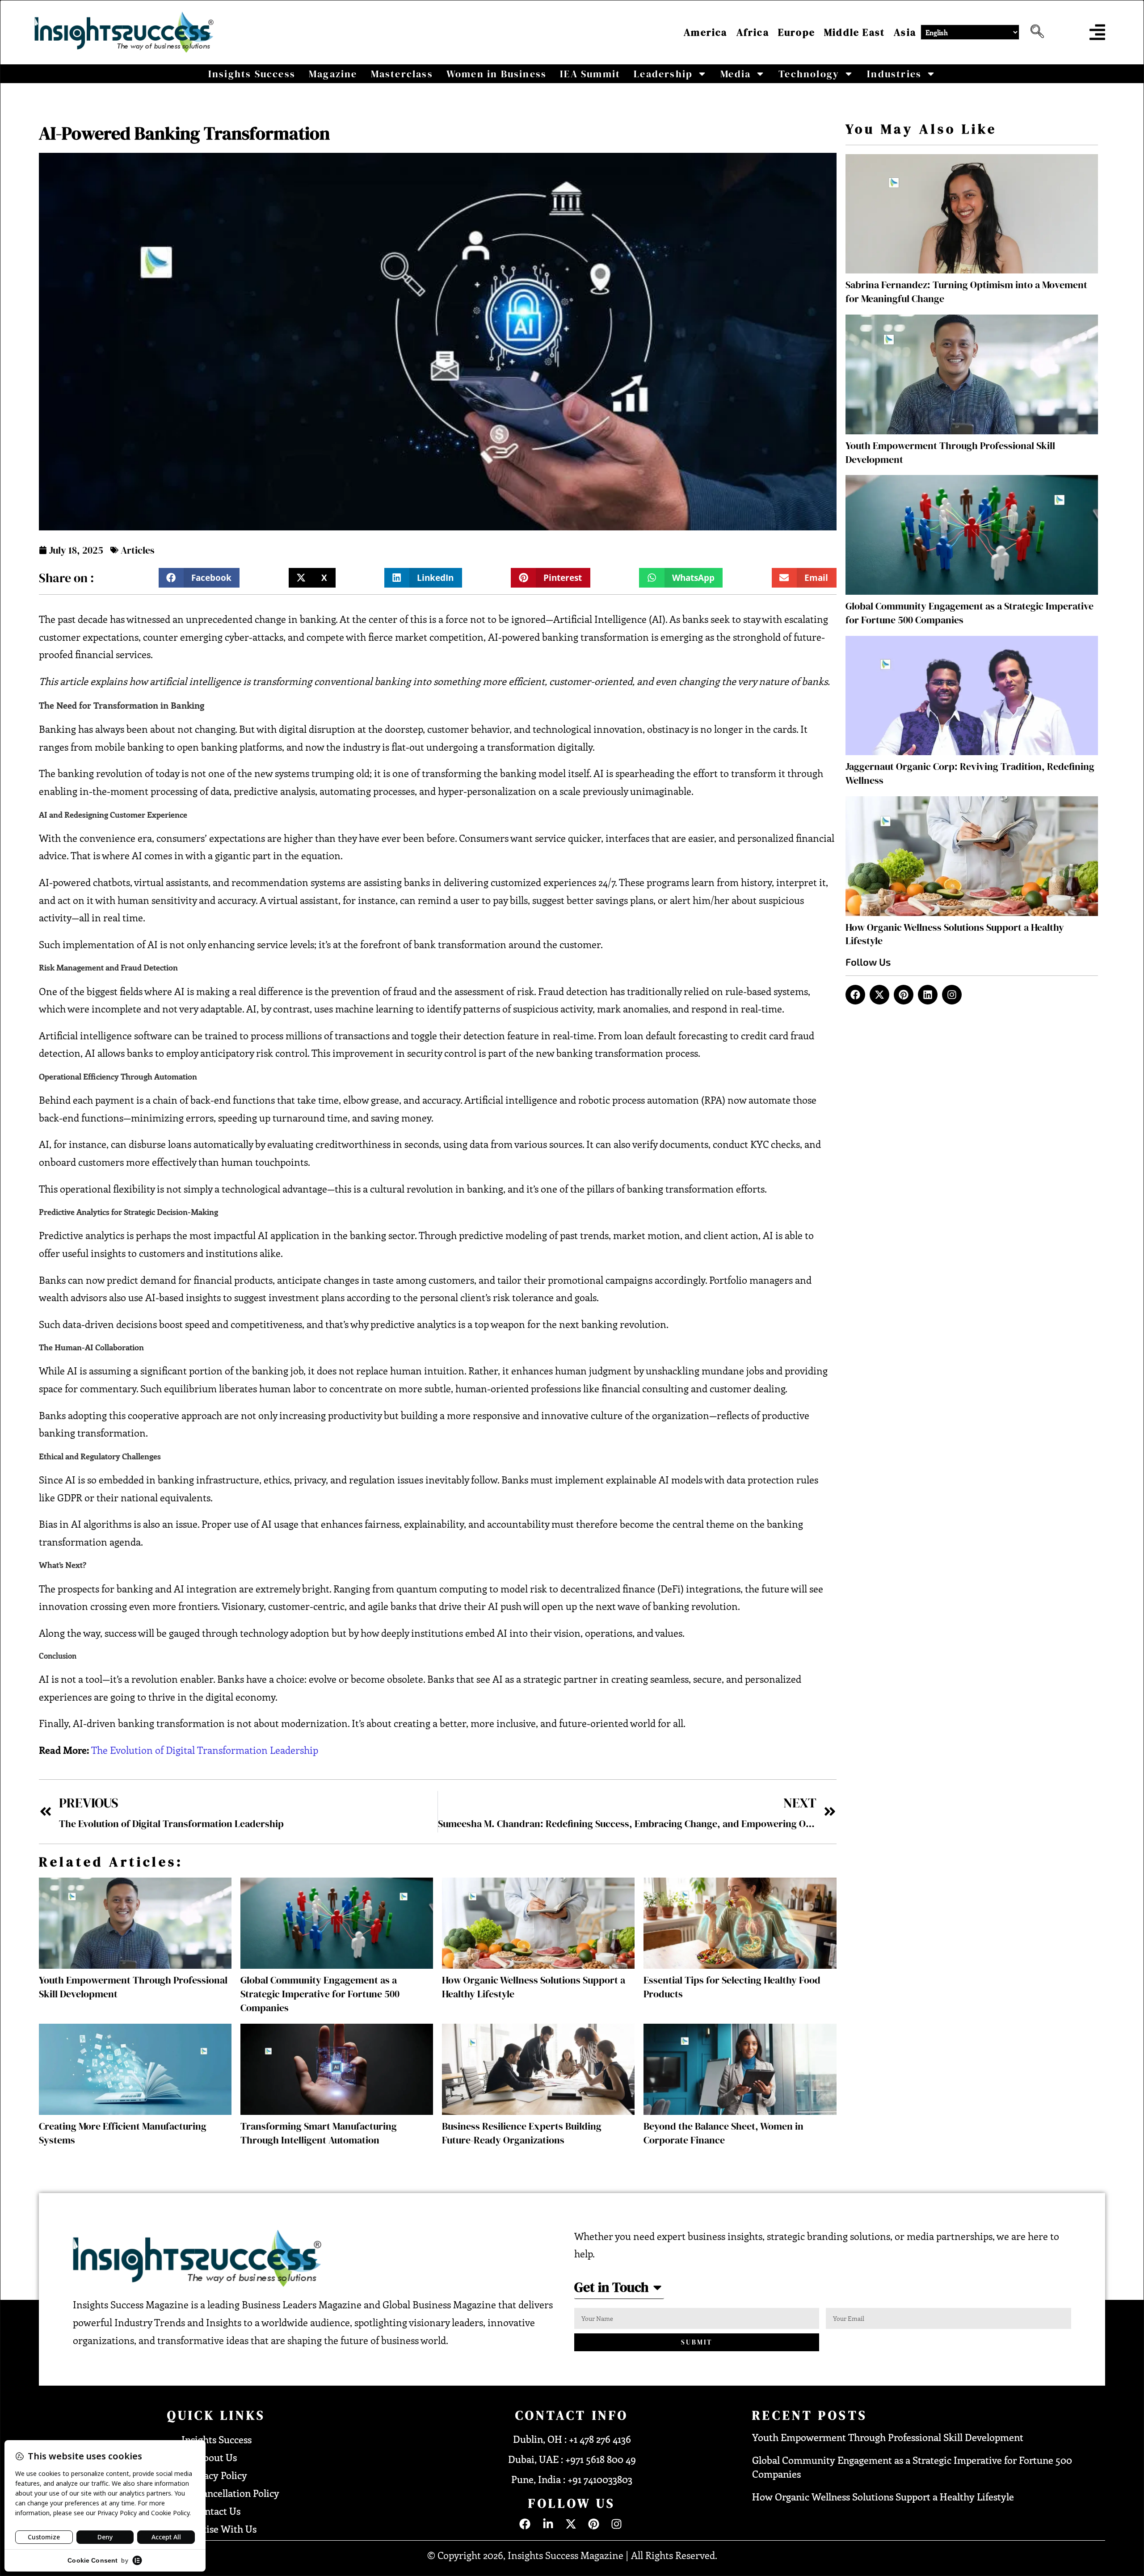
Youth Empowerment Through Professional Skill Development (888, 2437)
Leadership (663, 74)
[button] (1035, 32)
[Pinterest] (904, 995)
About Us (217, 2457)
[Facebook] (855, 995)
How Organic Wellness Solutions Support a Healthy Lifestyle (883, 2496)
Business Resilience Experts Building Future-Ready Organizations (522, 2133)
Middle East (854, 32)
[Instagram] (952, 995)
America (705, 32)
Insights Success (252, 74)
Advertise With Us (217, 2529)
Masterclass (402, 74)
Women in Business (496, 74)
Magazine (333, 74)
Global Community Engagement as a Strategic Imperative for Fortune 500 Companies (320, 1994)
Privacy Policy (217, 2475)
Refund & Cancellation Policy (217, 2493)
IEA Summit (590, 74)
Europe (797, 32)
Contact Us (217, 2511)
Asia (905, 32)
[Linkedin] (928, 995)
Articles (138, 550)
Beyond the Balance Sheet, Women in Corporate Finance (723, 2133)
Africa (753, 32)
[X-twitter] (879, 995)
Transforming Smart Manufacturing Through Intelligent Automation (319, 2133)
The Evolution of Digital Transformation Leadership (205, 1750)
